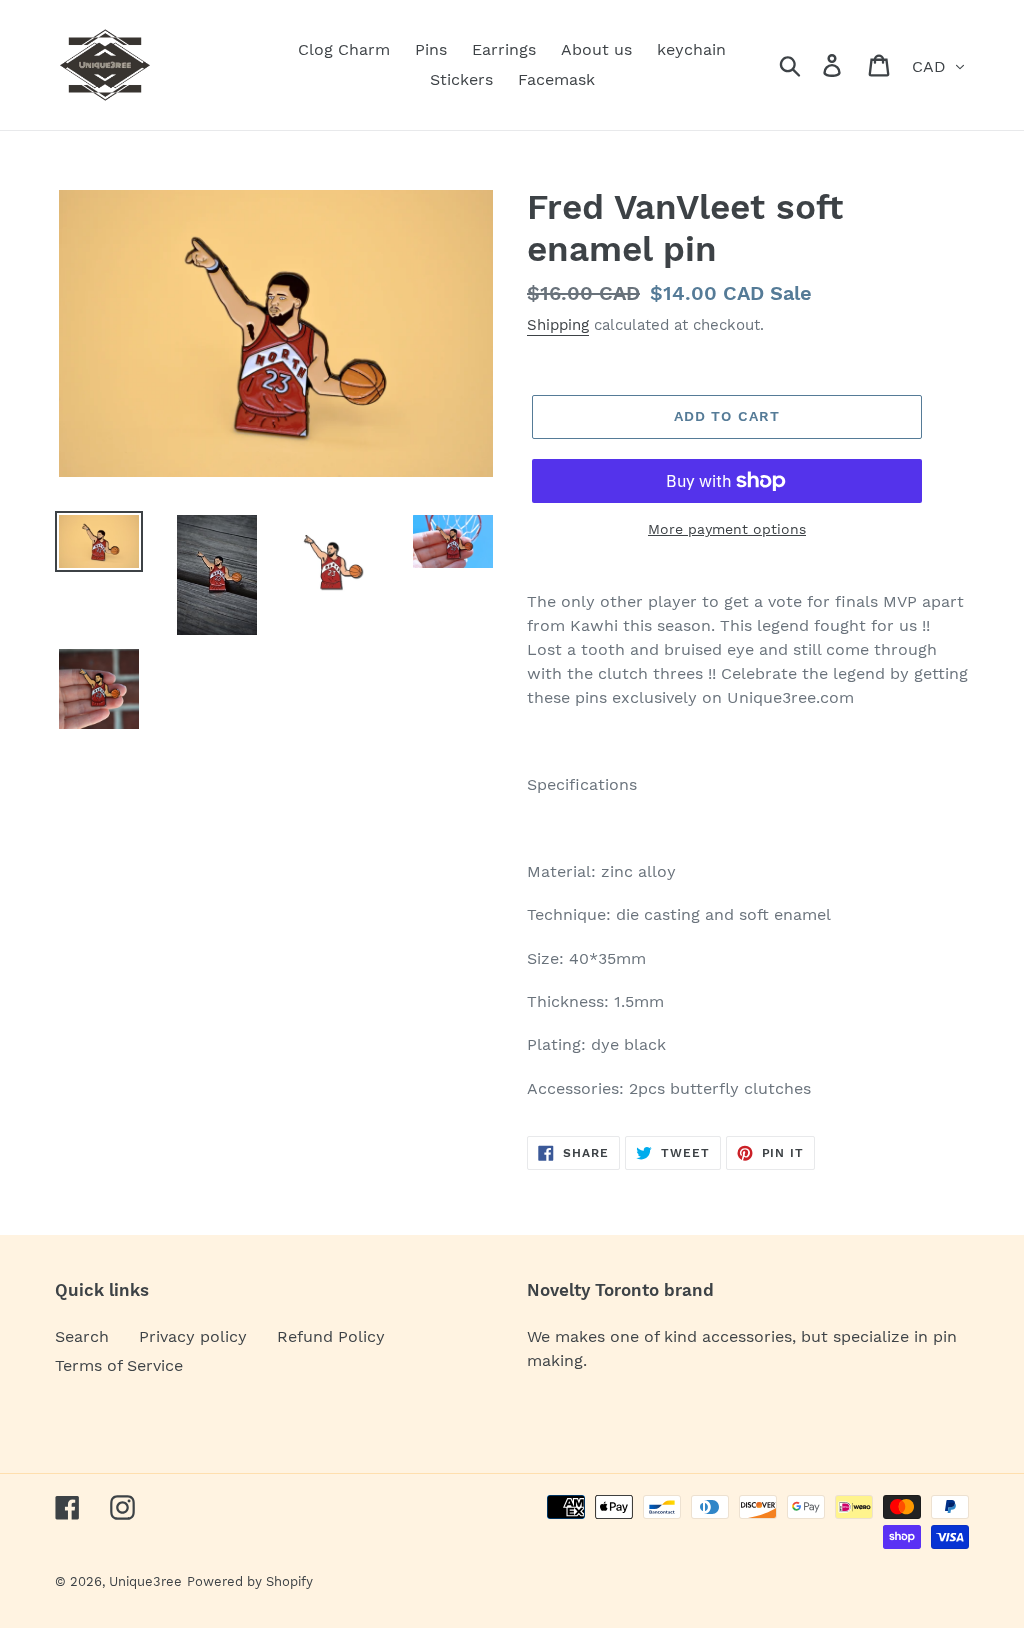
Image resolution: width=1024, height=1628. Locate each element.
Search (82, 1336)
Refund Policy (331, 1336)
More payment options (727, 529)
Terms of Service (119, 1365)
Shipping (558, 325)
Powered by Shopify (250, 1581)
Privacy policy (193, 1336)
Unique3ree (145, 1581)
